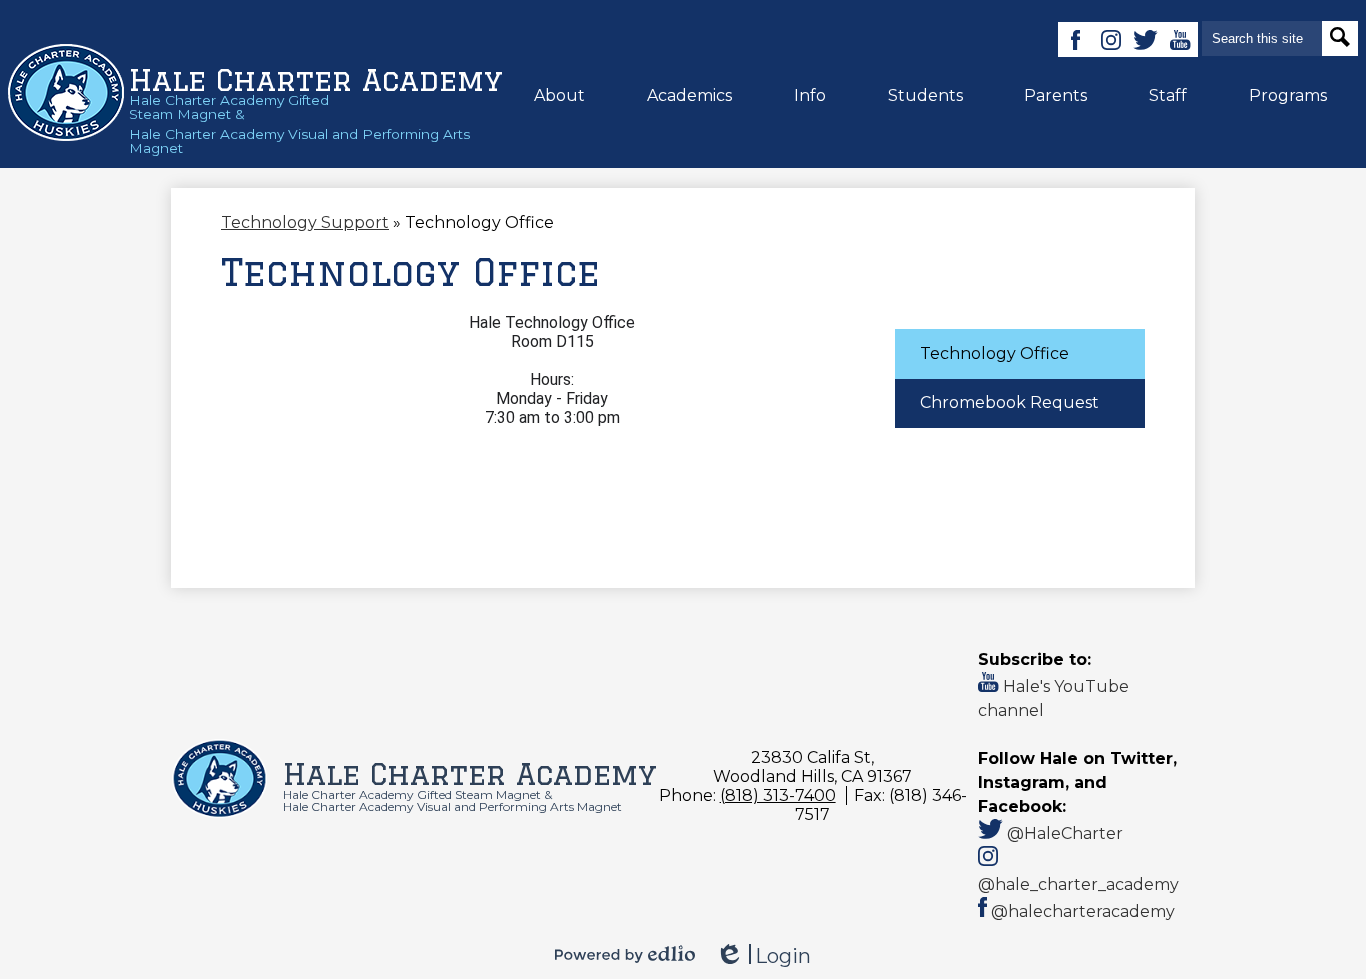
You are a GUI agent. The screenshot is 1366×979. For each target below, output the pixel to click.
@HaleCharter (1063, 833)
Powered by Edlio (625, 954)
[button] (559, 95)
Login (763, 956)
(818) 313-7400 (778, 795)
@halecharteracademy (1081, 911)
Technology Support (305, 222)
